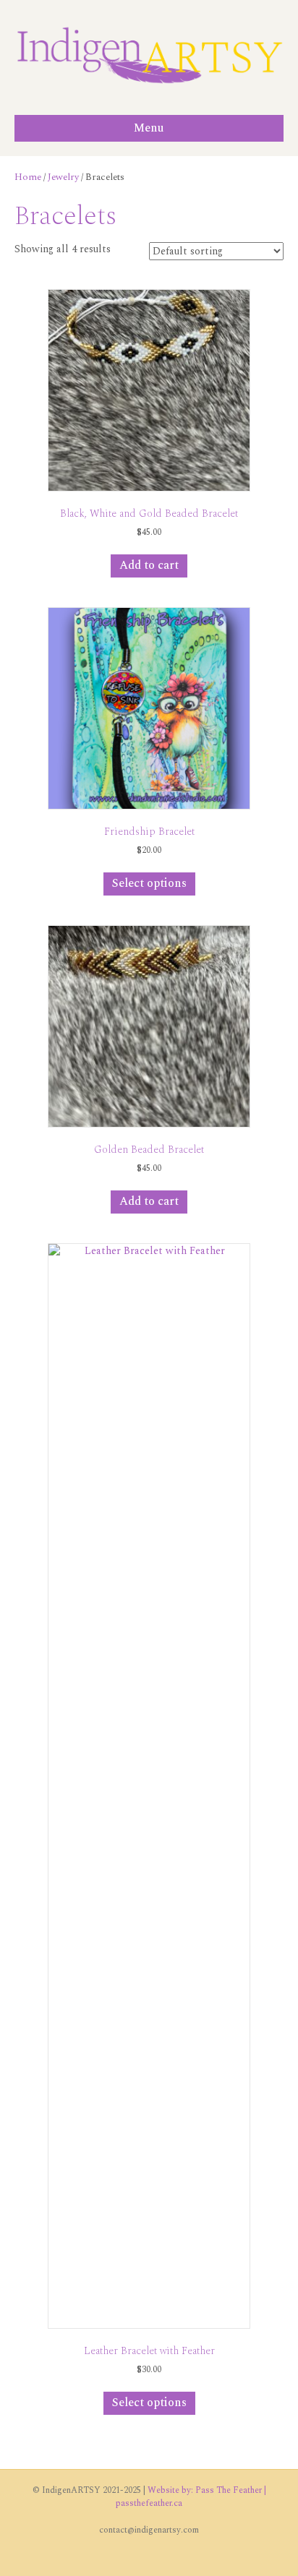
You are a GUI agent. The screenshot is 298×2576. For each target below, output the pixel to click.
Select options (149, 883)
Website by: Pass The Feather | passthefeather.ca (191, 2496)
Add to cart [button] (149, 565)
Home (28, 177)
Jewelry (63, 177)
